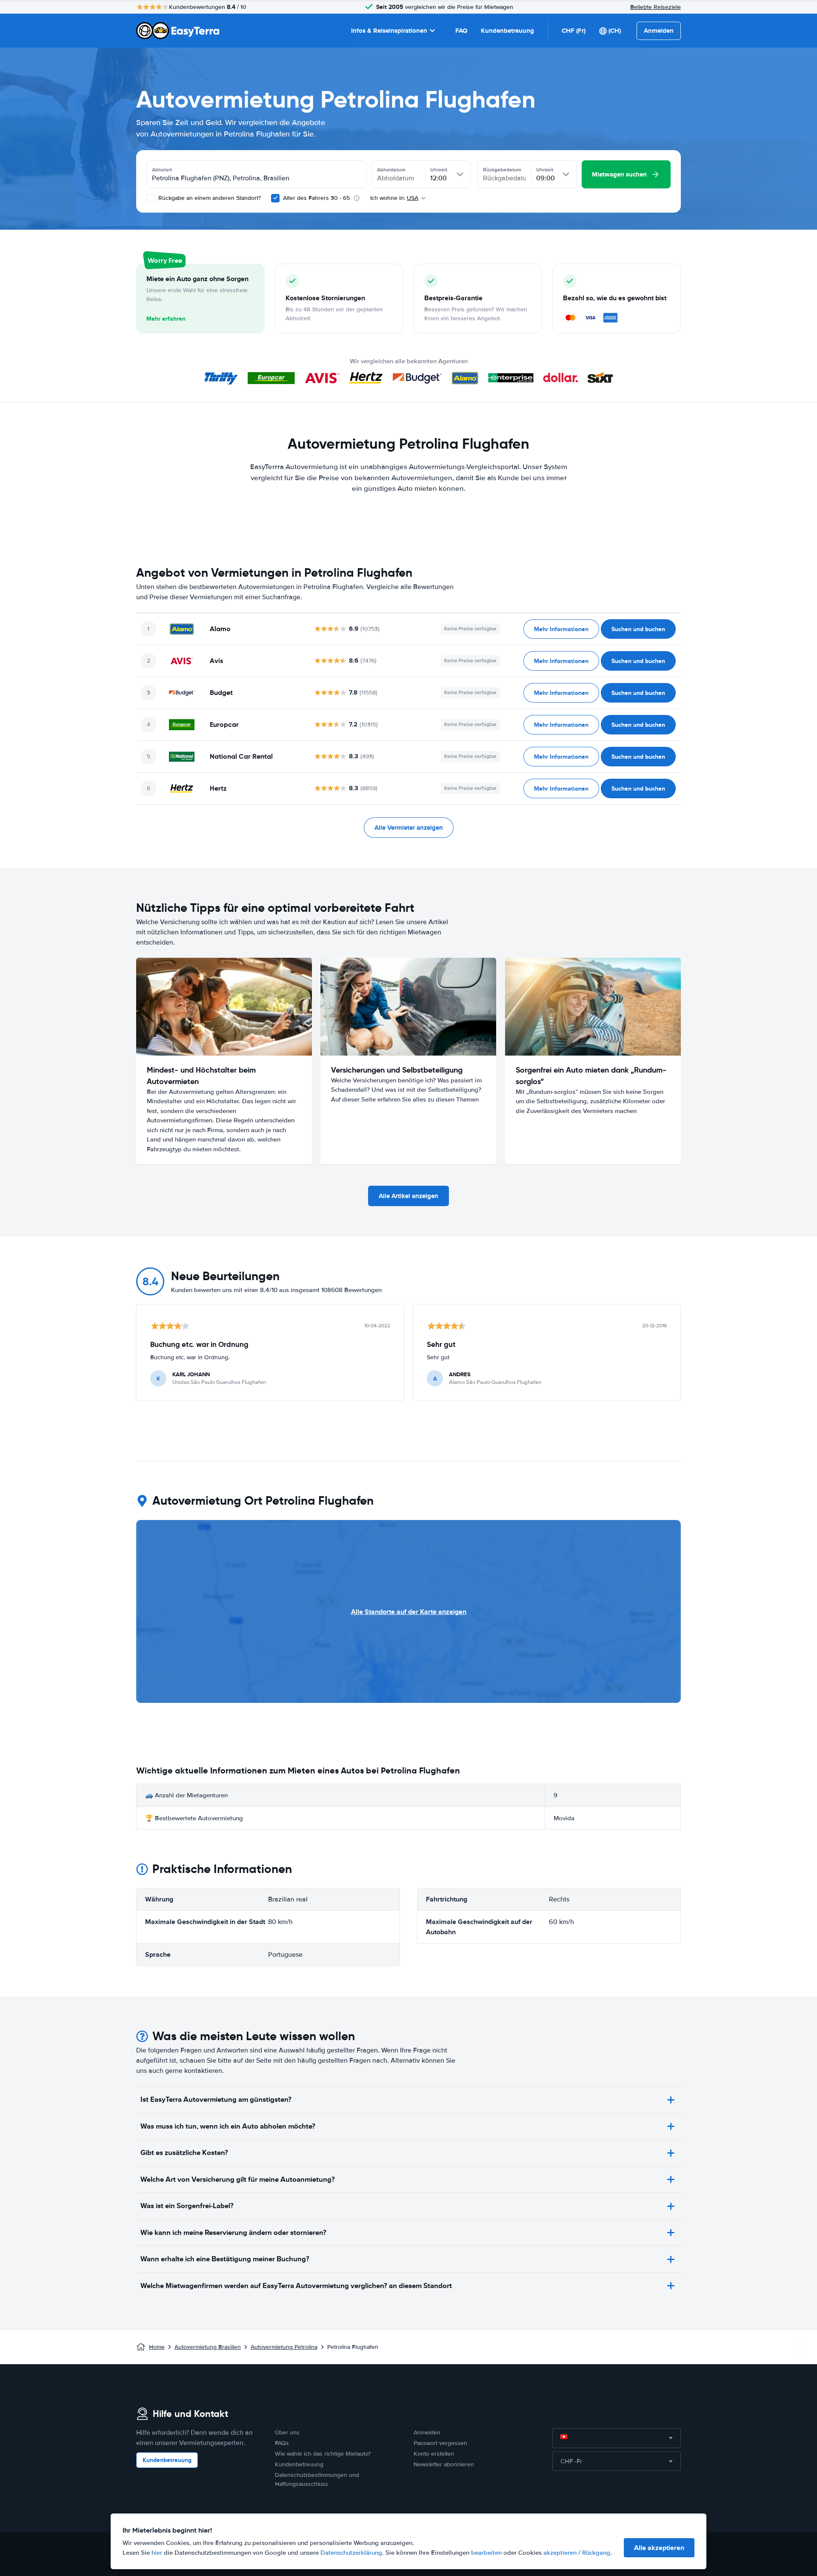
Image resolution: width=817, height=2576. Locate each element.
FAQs (282, 2443)
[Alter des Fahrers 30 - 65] (275, 198)
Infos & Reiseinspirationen (389, 31)
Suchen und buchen (638, 629)
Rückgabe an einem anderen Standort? (209, 198)
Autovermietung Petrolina (284, 2347)
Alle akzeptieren (659, 2548)
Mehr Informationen (561, 629)
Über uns (287, 2432)
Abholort (162, 170)
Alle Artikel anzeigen (408, 1196)
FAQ (461, 31)
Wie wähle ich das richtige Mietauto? (323, 2454)
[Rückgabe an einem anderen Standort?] (151, 198)
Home (157, 2347)
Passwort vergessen (440, 2443)
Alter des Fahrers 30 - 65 (316, 198)
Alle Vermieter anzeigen (409, 828)
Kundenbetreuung (507, 31)
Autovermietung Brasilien (208, 2347)
